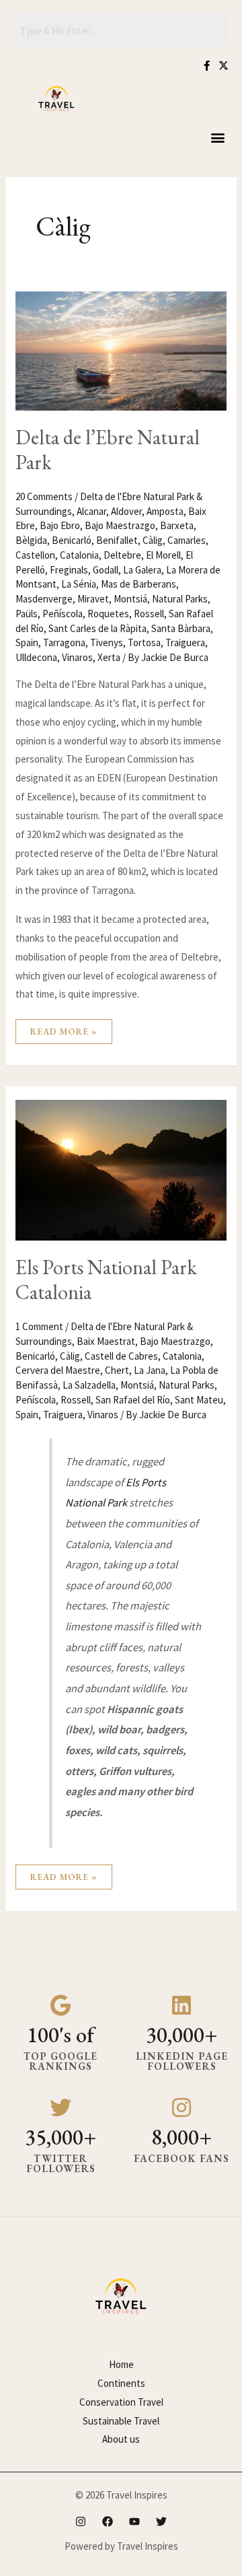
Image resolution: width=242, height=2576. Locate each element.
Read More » (64, 1028)
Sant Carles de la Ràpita (97, 628)
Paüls (27, 614)
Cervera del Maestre (58, 1370)
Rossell (149, 614)
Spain (27, 642)
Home (121, 2364)
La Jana (150, 1370)
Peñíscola (63, 614)
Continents (121, 2383)
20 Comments (44, 496)
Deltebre (122, 555)
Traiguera (185, 642)
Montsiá (130, 599)
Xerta (109, 657)
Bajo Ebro (60, 525)
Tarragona (64, 642)
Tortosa (144, 642)
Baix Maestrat (106, 1341)
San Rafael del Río (133, 1400)
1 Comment (39, 1326)
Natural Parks (180, 599)
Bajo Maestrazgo (120, 525)
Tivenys (107, 642)
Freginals (69, 570)
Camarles (187, 540)
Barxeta (177, 525)
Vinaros (77, 657)
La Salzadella (89, 1385)
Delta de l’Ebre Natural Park (108, 450)
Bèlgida (31, 540)
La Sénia (79, 584)
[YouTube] (134, 2521)
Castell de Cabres (121, 1356)
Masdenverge (44, 599)
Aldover (126, 511)
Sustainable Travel (121, 2421)
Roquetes (108, 614)
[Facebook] (108, 2521)
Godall (106, 570)
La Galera (142, 570)
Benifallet (117, 540)
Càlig (153, 540)
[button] (217, 138)
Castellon (35, 555)
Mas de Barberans (138, 584)
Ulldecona (36, 657)
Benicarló (72, 540)
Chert (117, 1370)
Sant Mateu (199, 1400)
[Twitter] (161, 2521)
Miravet (93, 599)
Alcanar (91, 511)
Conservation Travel (121, 2402)
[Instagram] (81, 2521)
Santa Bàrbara (181, 628)
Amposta (165, 511)
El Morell (163, 555)
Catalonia (79, 555)
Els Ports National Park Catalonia (106, 1280)
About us (121, 2439)
